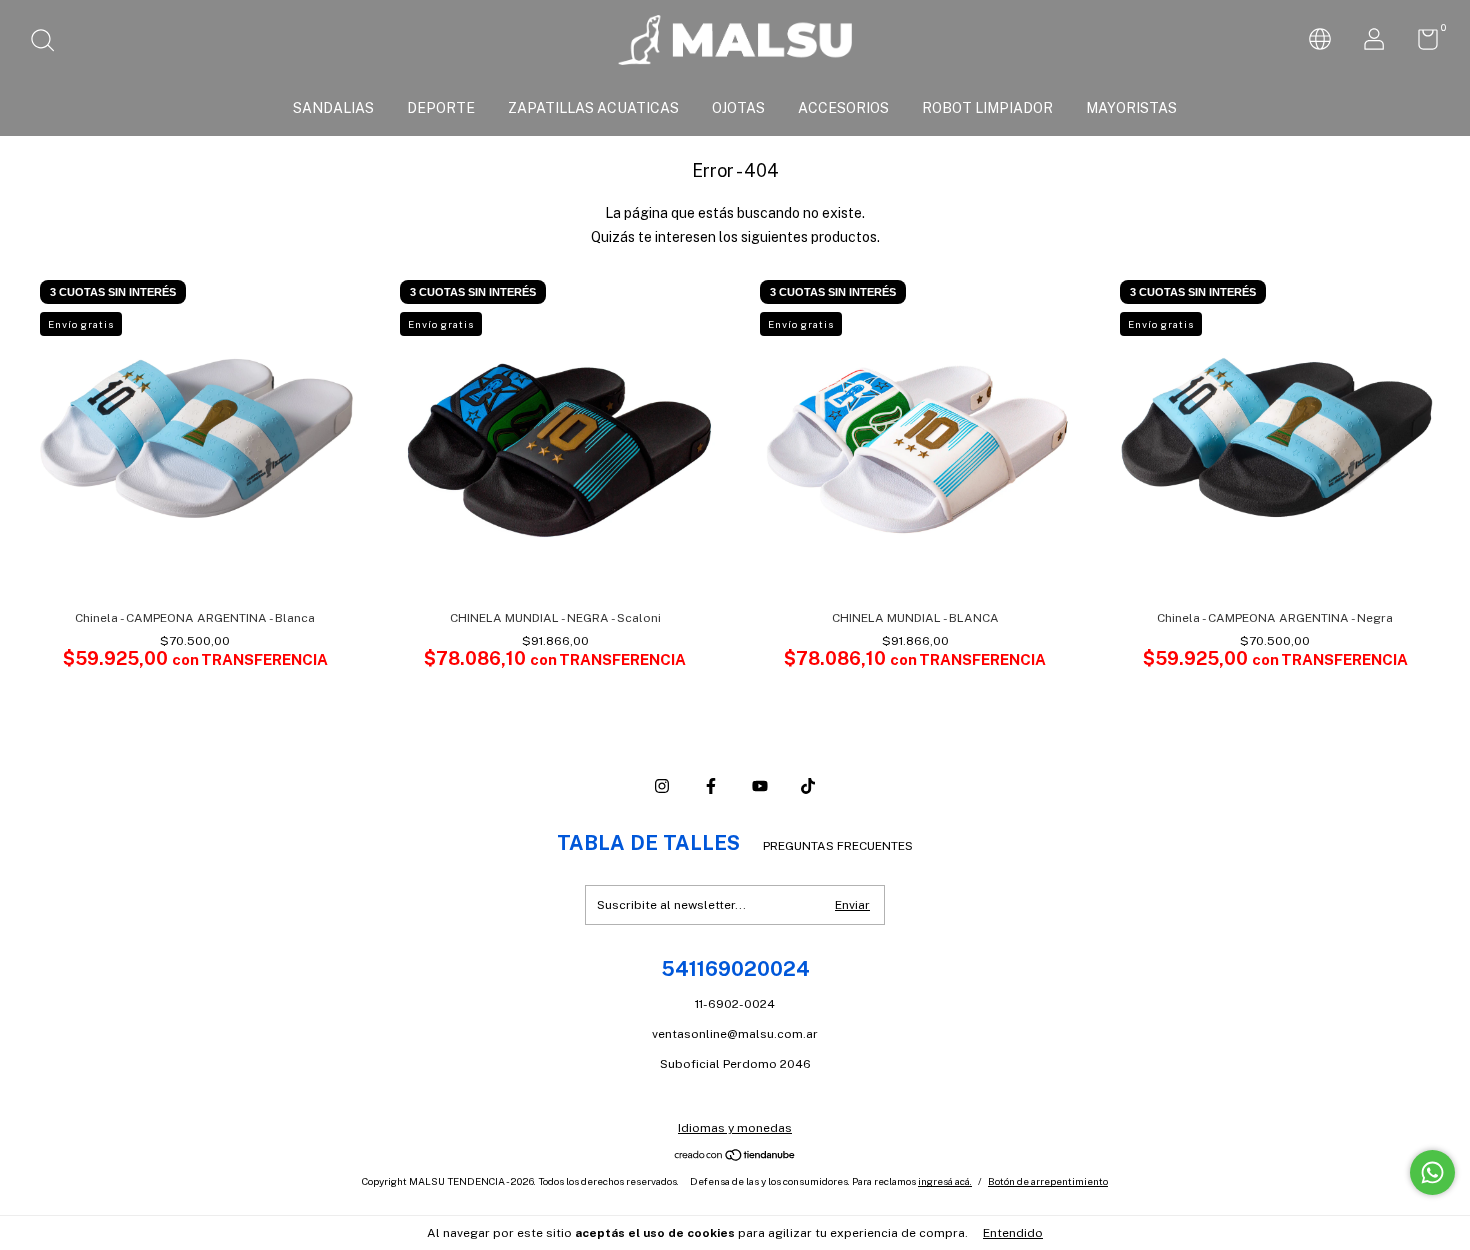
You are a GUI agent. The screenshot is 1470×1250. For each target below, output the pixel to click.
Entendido (1013, 1233)
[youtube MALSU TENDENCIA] (760, 786)
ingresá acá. (945, 1181)
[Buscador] (49, 43)
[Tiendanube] (735, 1156)
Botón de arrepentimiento (1048, 1181)
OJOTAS (738, 108)
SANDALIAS (333, 108)
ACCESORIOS (843, 108)
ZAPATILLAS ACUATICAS (593, 108)
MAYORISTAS (1131, 108)
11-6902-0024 (735, 1004)
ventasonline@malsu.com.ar (735, 1034)
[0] (1420, 44)
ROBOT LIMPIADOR (987, 108)
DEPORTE (441, 108)
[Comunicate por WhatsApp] (1432, 1172)
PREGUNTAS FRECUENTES (838, 846)
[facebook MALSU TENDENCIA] (711, 786)
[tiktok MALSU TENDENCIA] (808, 786)
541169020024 (735, 969)
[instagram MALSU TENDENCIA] (662, 786)
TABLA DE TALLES (648, 843)
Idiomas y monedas (735, 1128)
